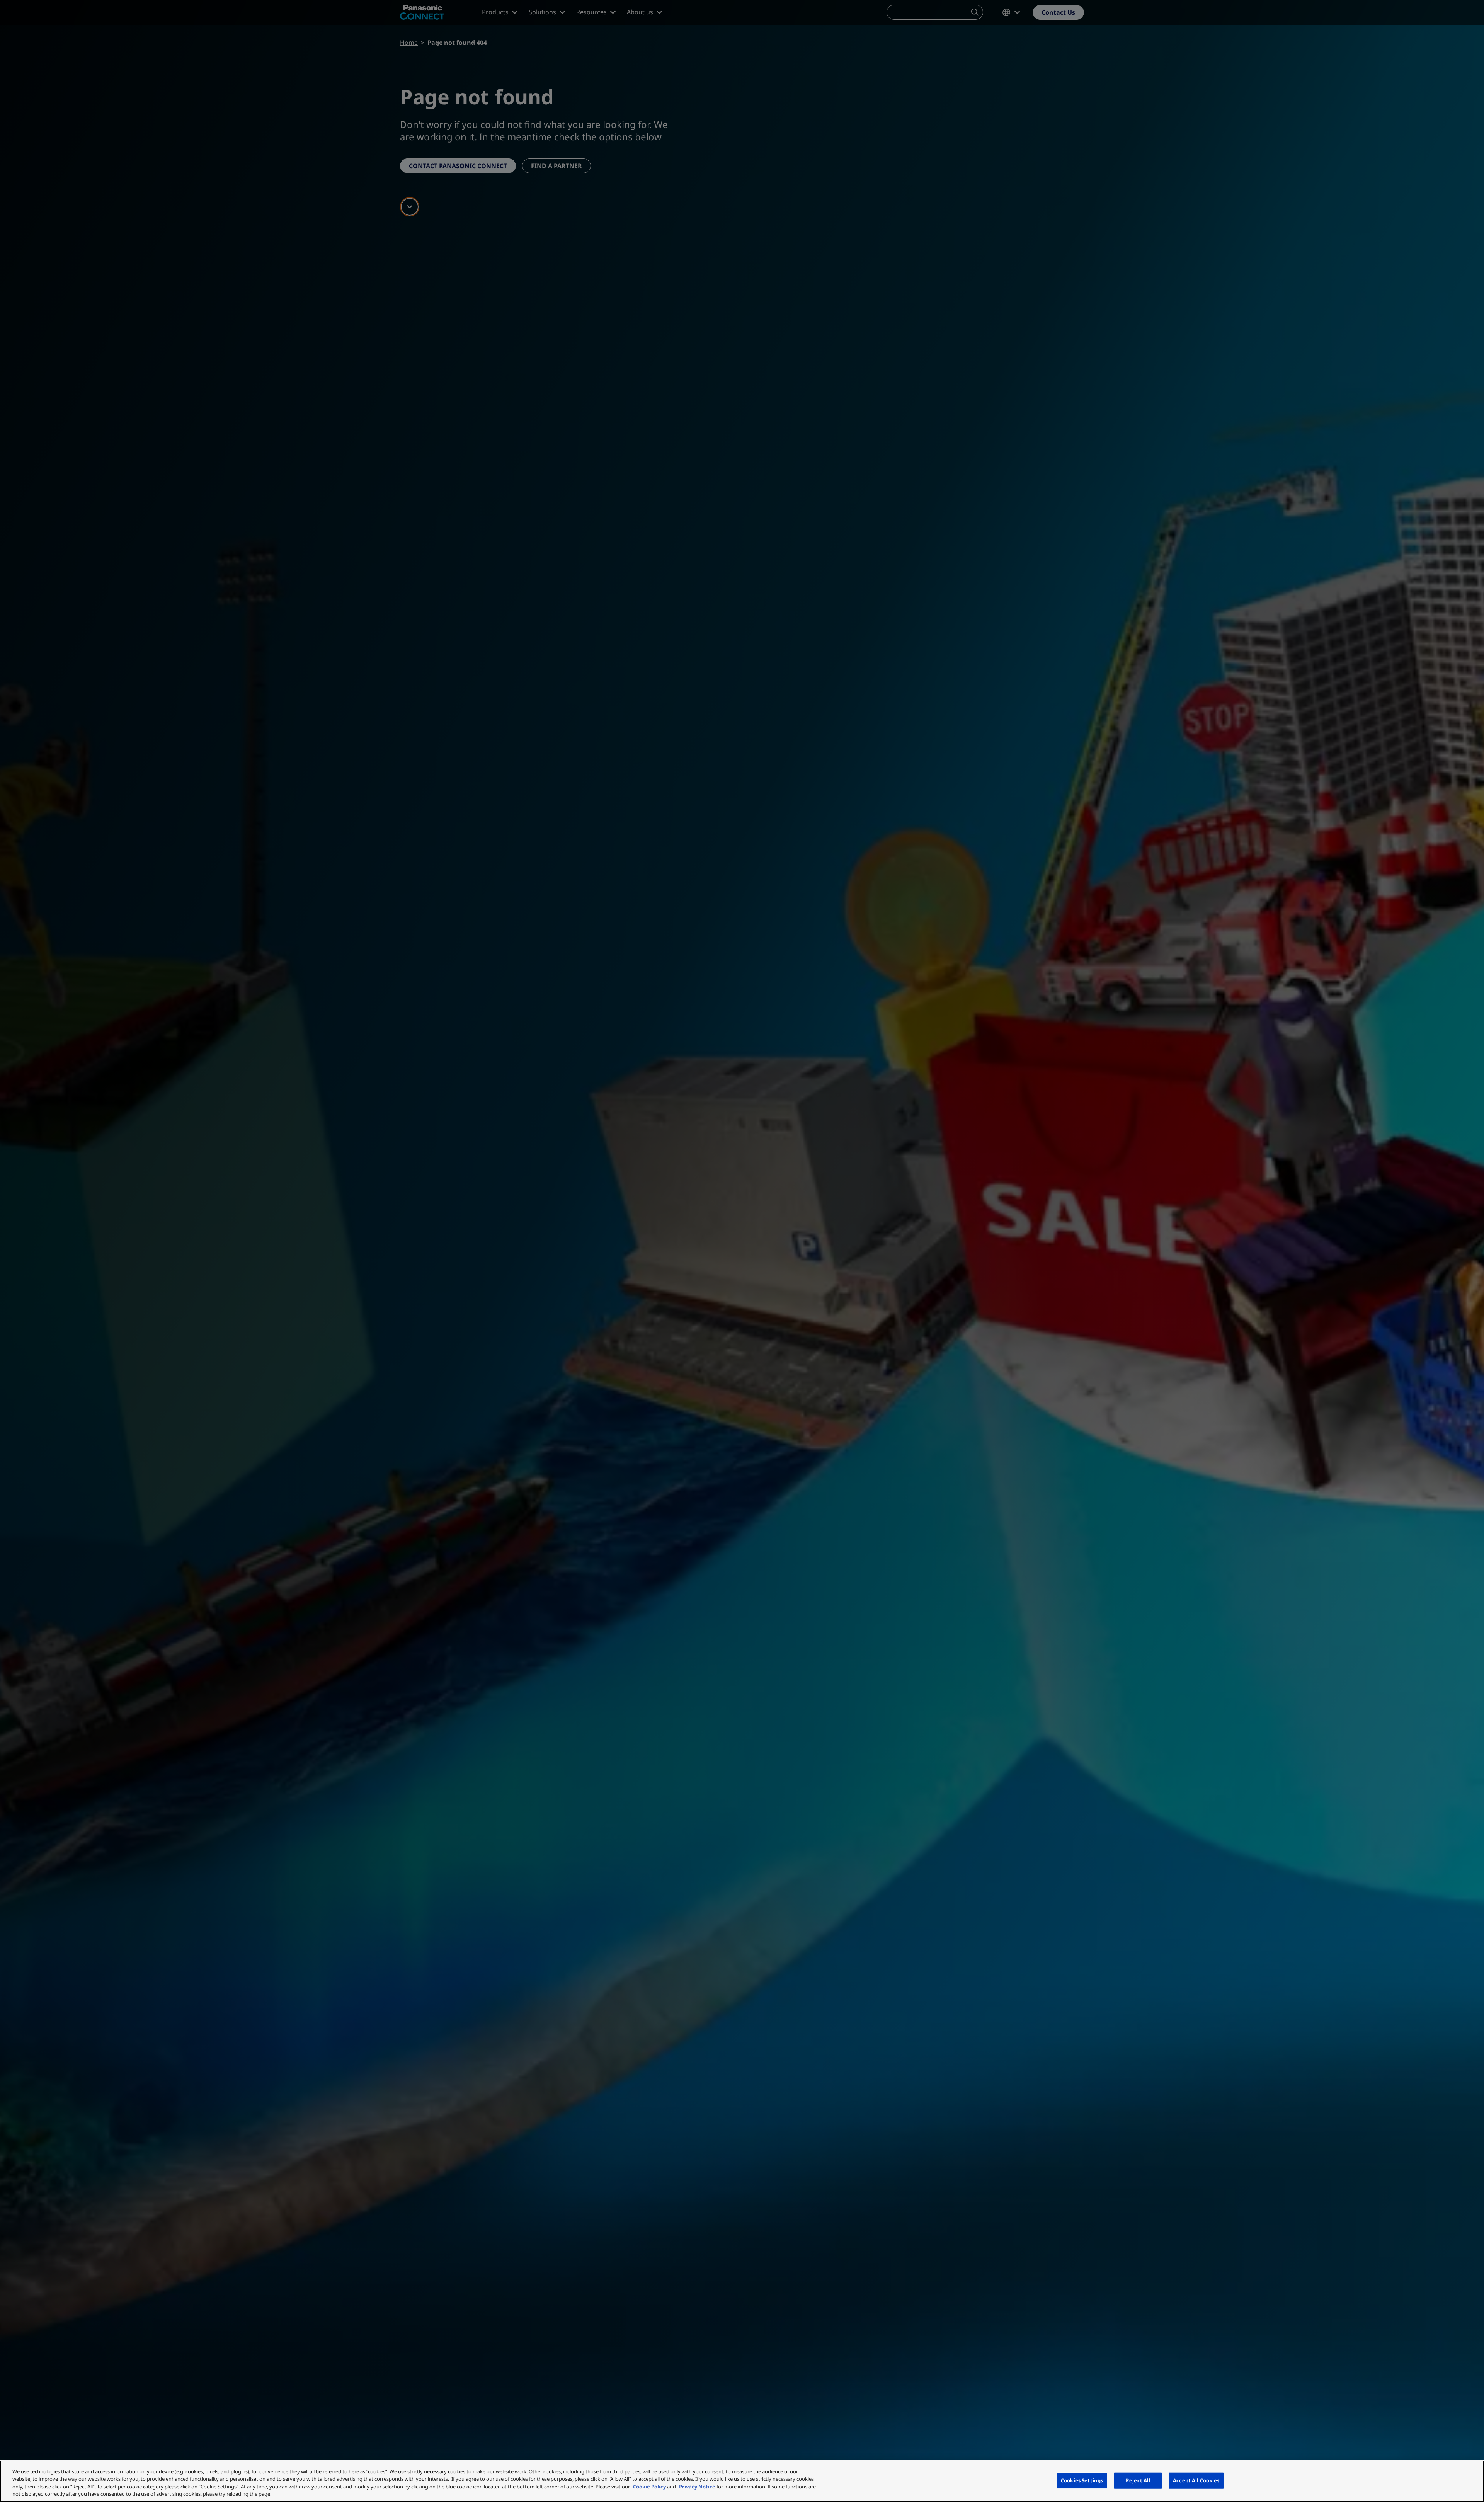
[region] (742, 2481)
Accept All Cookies (1196, 2480)
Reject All (1138, 2480)
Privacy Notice (697, 2487)
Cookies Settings (1082, 2480)
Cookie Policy (649, 2487)
